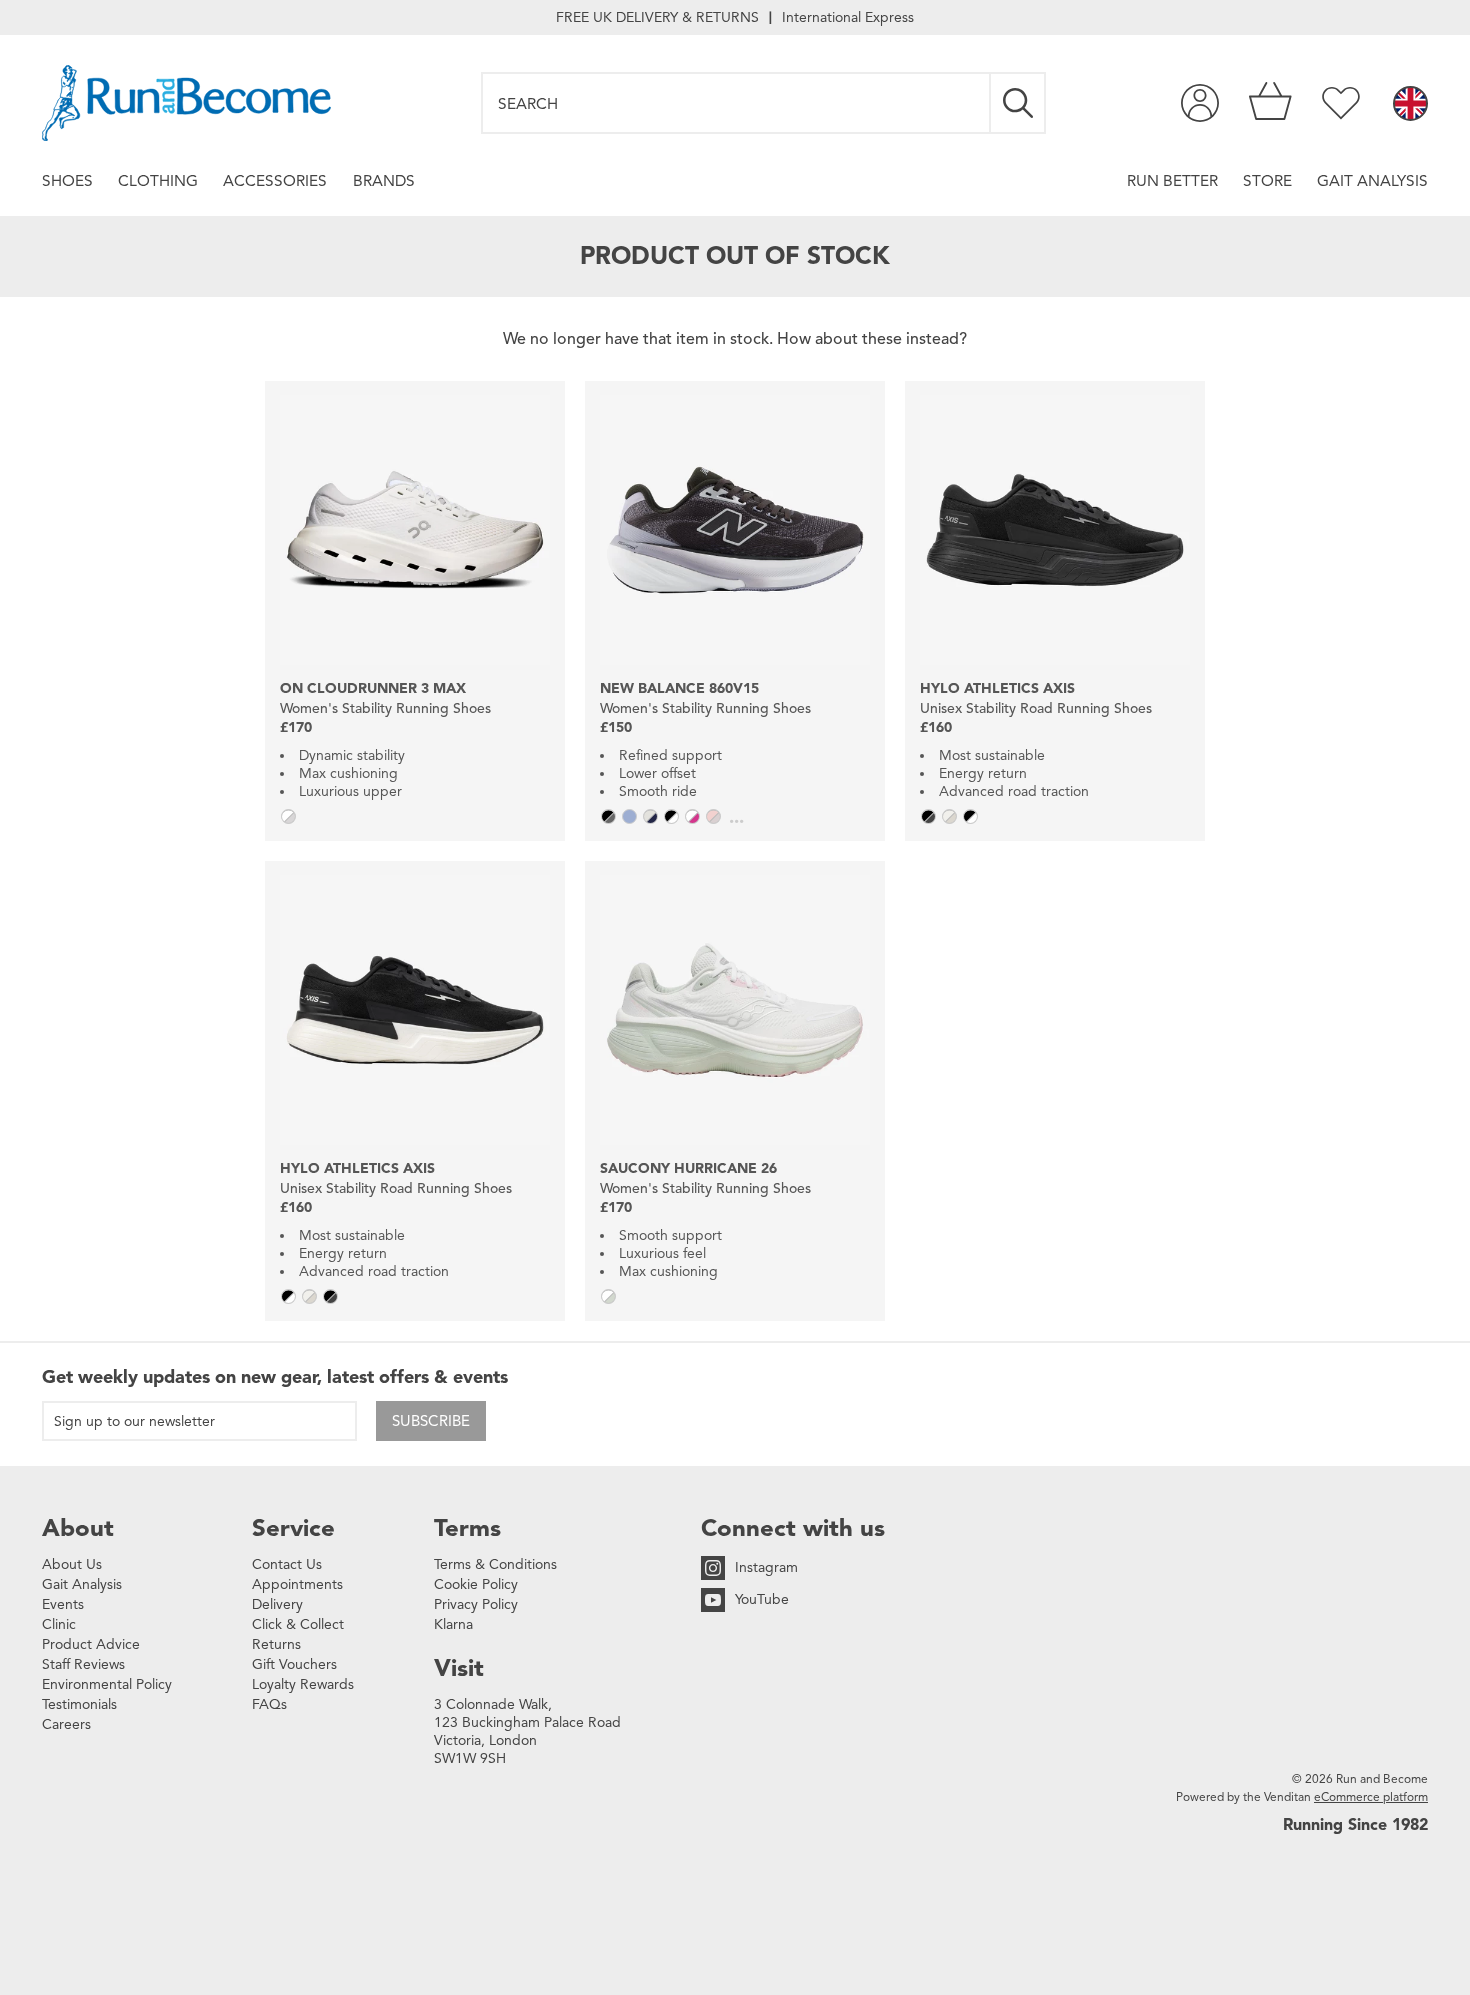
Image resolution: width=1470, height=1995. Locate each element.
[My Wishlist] (1341, 103)
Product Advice (91, 1644)
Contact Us (287, 1564)
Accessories (275, 180)
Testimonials (79, 1704)
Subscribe (431, 1421)
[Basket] (1270, 103)
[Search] (1019, 103)
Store (1267, 180)
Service (293, 1528)
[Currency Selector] (1410, 105)
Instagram (766, 1567)
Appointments (297, 1584)
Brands (384, 180)
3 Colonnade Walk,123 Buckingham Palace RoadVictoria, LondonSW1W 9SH (527, 1731)
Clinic (59, 1624)
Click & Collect (298, 1624)
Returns (276, 1644)
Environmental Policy (107, 1684)
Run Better (1172, 180)
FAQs (269, 1704)
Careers (66, 1724)
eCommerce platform (1371, 1796)
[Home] (186, 103)
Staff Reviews (83, 1664)
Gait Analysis (1372, 180)
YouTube (762, 1599)
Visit (459, 1668)
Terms (467, 1528)
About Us (72, 1564)
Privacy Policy (476, 1604)
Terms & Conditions (495, 1564)
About (78, 1528)
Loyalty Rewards (303, 1684)
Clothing (158, 180)
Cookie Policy (476, 1584)
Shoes (67, 180)
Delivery (277, 1604)
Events (63, 1604)
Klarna (453, 1624)
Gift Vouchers (294, 1664)
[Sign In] (1200, 103)
